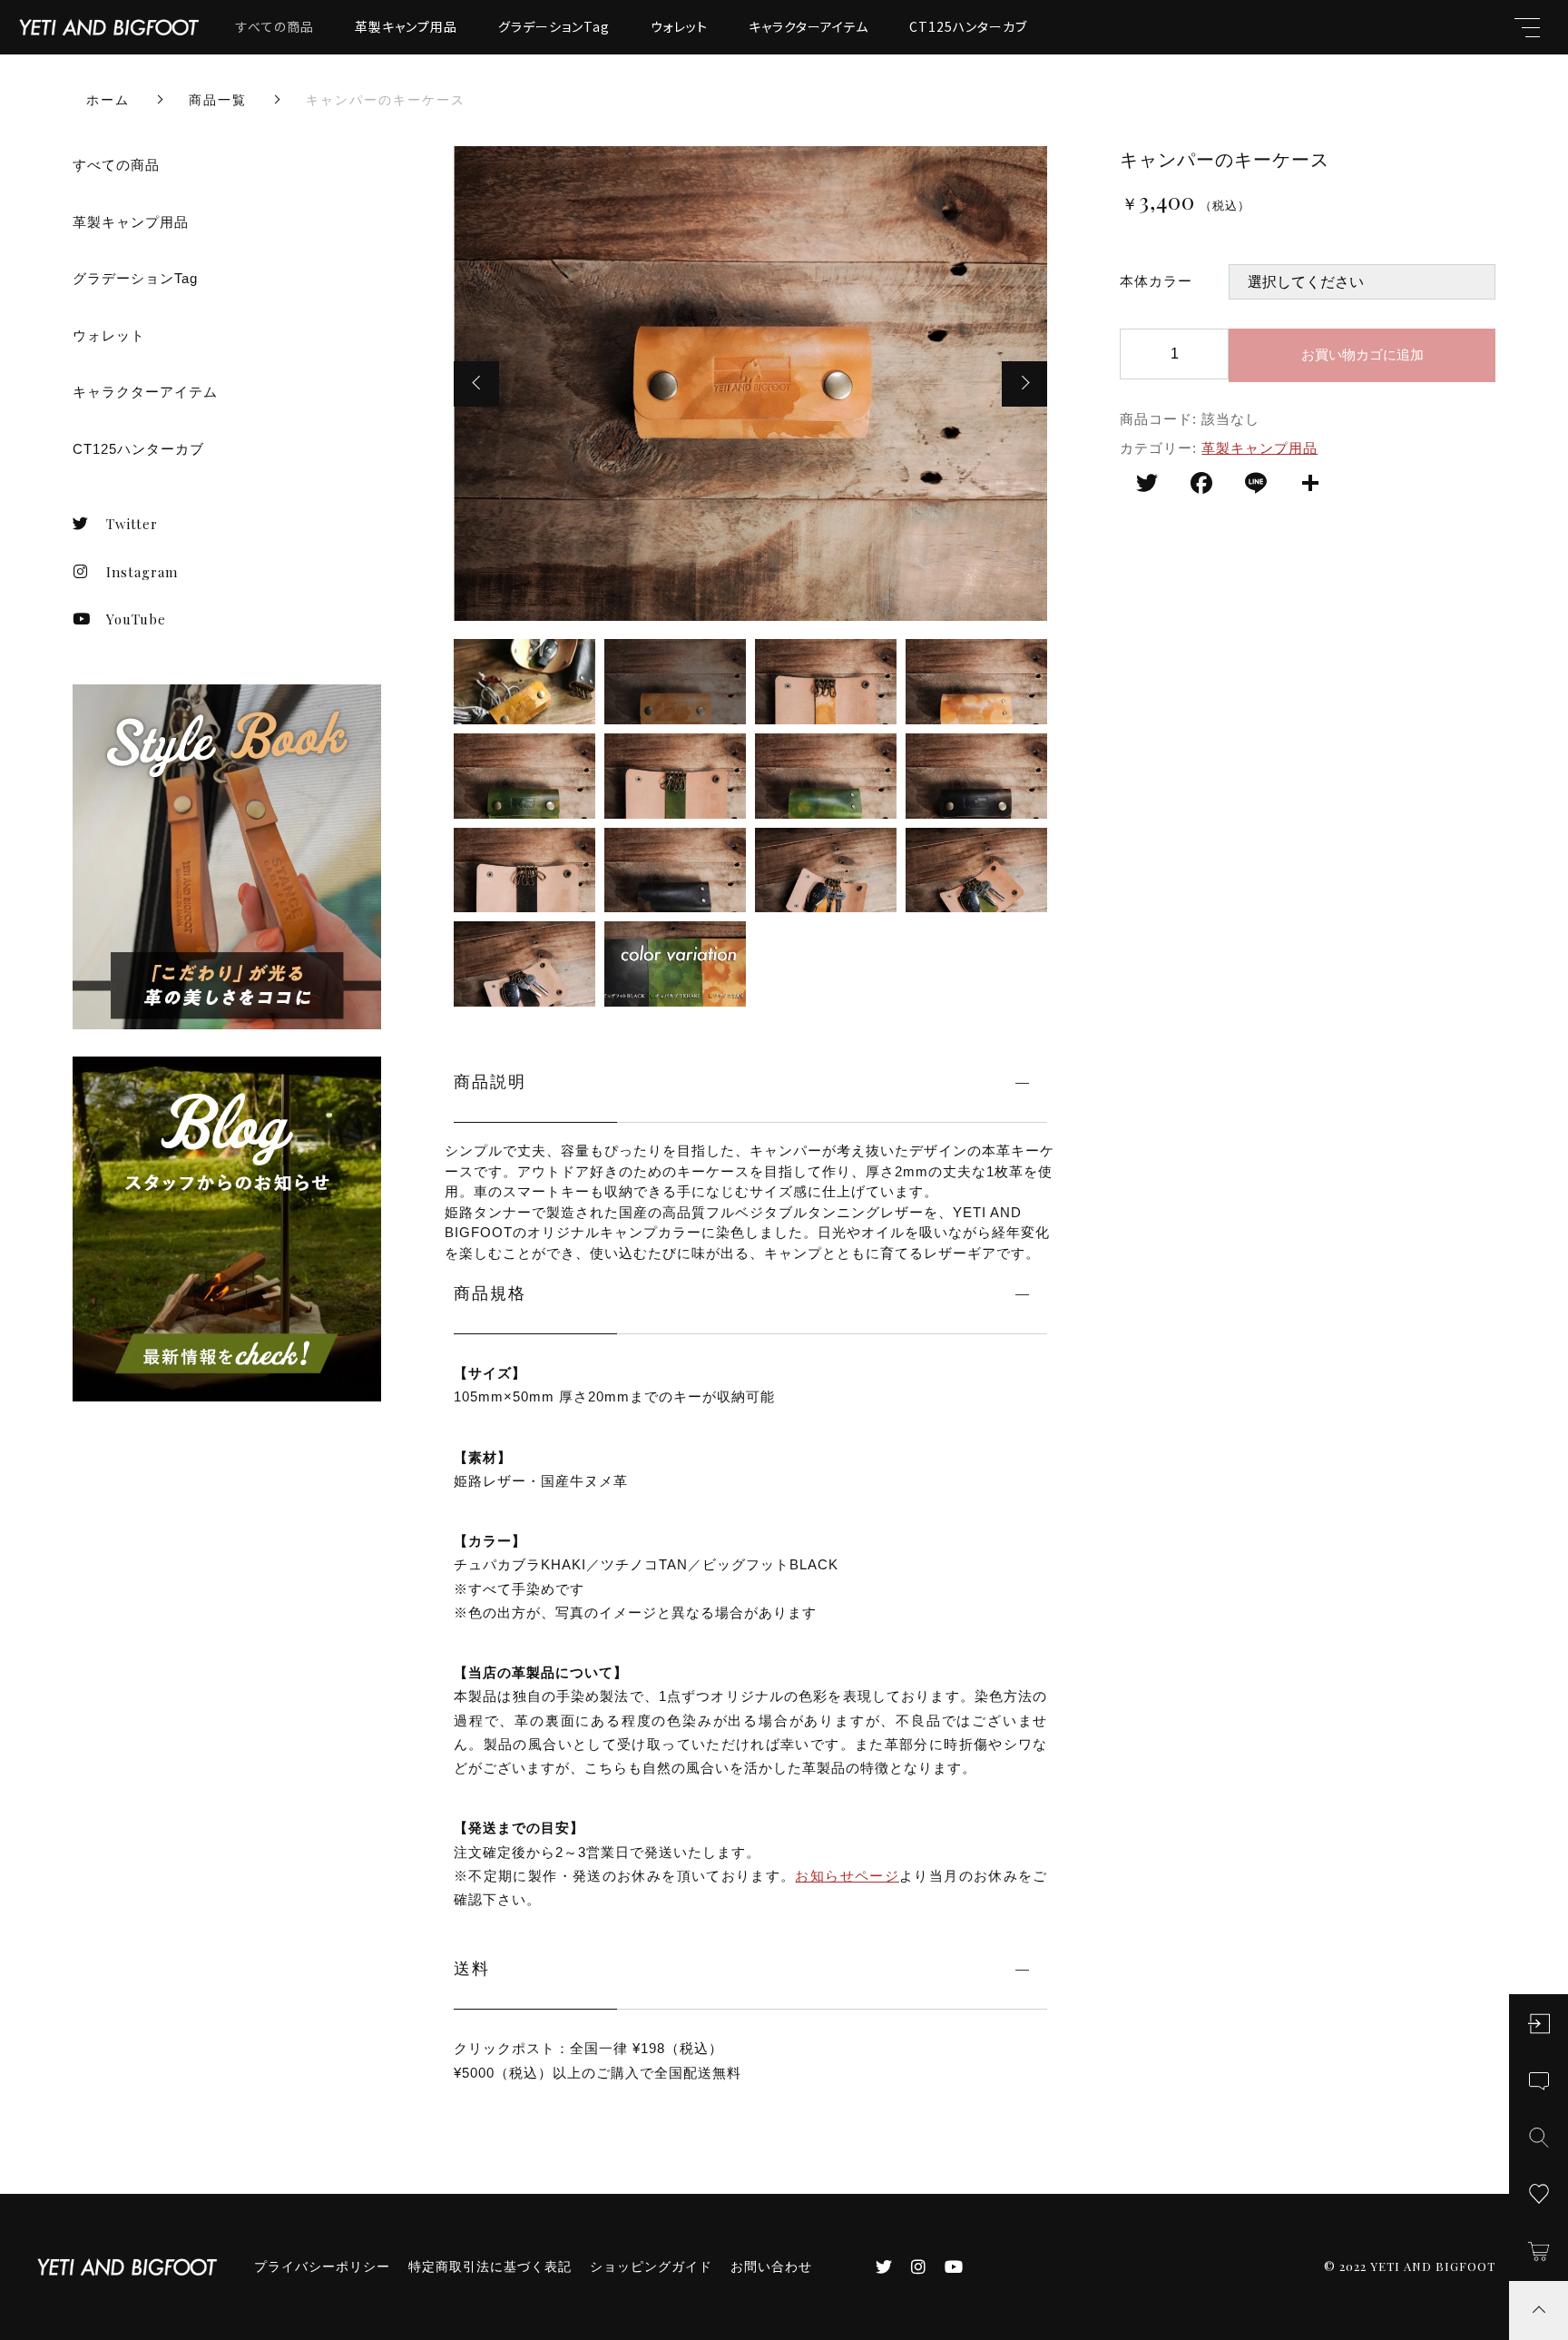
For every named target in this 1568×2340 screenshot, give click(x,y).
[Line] (1256, 485)
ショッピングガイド (651, 2266)
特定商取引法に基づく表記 (490, 2266)
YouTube (136, 619)
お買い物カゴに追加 (1362, 354)
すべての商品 (275, 26)
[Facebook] (1201, 485)
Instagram (142, 572)
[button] (476, 384)
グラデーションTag (554, 26)
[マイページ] (1539, 2024)
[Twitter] (1147, 485)
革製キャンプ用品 (406, 26)
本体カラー (1156, 281)
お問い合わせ (771, 2266)
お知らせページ (847, 1876)
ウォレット (679, 26)
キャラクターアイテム (808, 26)
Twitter (132, 524)
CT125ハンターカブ (968, 26)
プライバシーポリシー (322, 2266)
